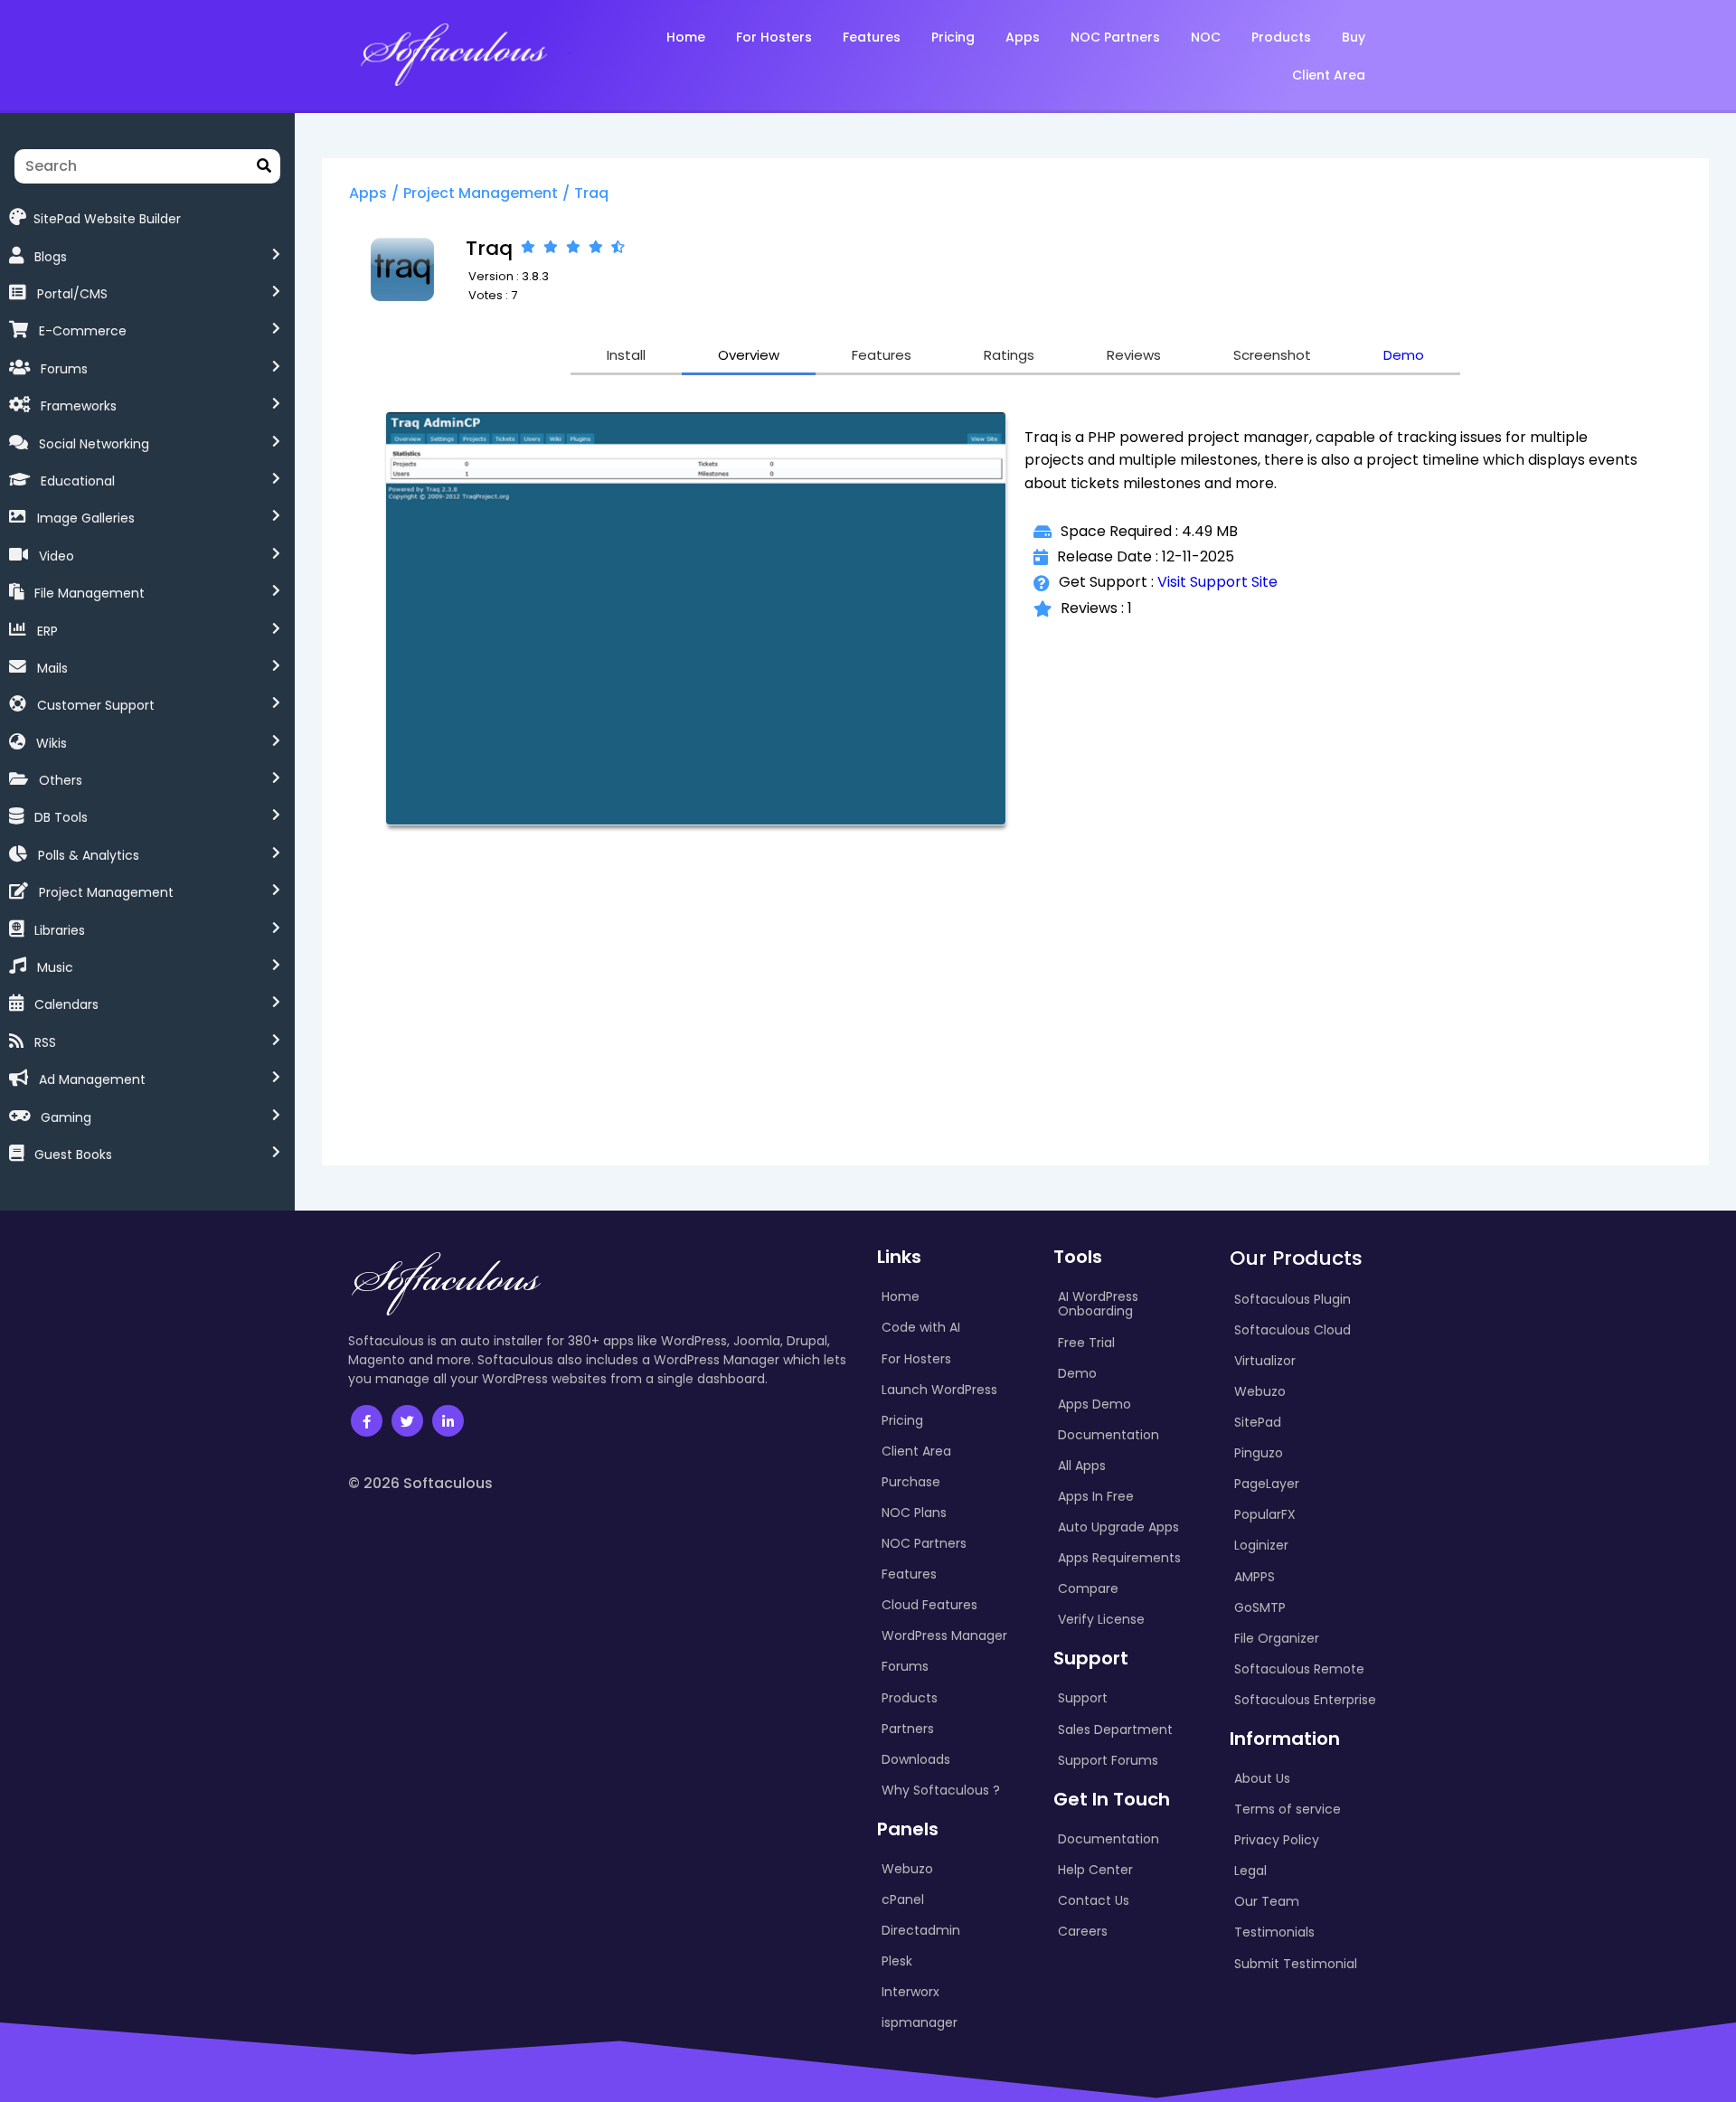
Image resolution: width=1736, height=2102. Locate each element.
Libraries (60, 930)
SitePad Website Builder (107, 218)
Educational (78, 481)
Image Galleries (86, 518)
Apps (368, 193)
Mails (52, 668)
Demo (1404, 355)
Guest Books (73, 1155)
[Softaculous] (453, 53)
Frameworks (79, 406)
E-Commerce (83, 331)
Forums (64, 369)
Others (61, 780)
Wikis (52, 743)
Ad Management (92, 1079)
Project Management (106, 892)
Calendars (66, 1004)
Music (55, 967)
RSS (45, 1042)
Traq (591, 193)
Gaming (66, 1117)
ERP (47, 631)
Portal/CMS (72, 294)
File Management (90, 593)
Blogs (51, 257)
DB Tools (61, 817)
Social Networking (94, 444)
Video (57, 556)
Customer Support (96, 705)
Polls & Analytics (89, 855)
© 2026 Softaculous (420, 1483)
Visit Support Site (1217, 582)
